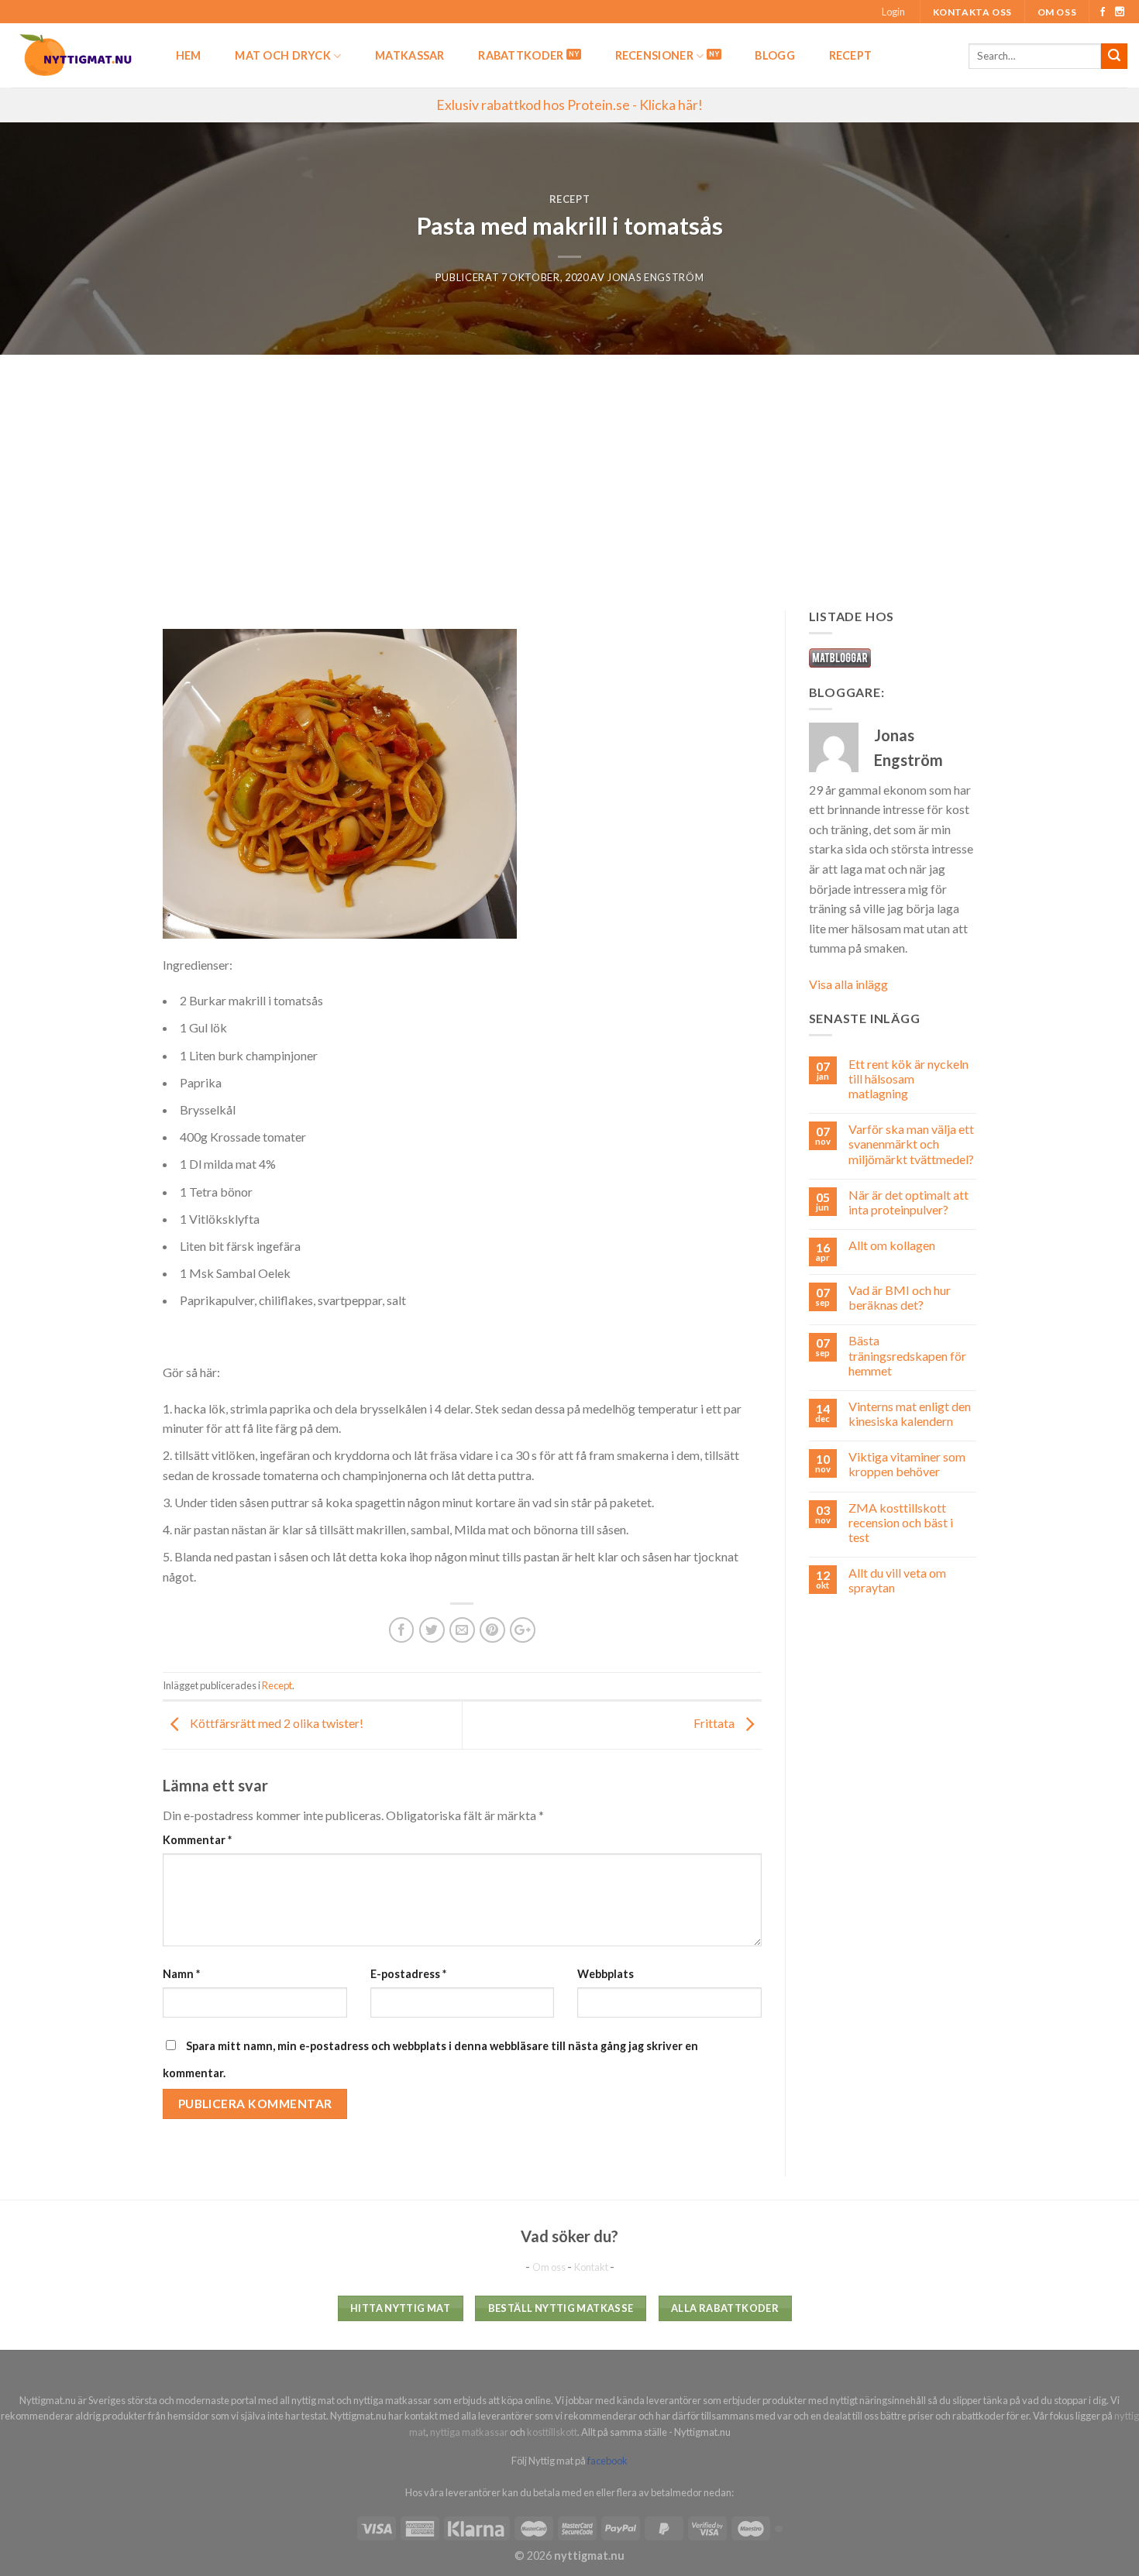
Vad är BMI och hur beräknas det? (900, 1297)
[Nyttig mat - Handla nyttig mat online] (77, 55)
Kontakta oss (972, 12)
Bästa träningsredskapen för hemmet (907, 1355)
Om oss (1057, 12)
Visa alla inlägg (848, 984)
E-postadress (408, 1974)
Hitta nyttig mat (400, 2308)
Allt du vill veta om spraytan (897, 1580)
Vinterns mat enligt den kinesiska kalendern (910, 1413)
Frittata (715, 1724)
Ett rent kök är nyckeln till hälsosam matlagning (908, 1078)
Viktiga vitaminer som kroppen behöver (907, 1464)
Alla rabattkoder (725, 2308)
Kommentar (197, 1840)
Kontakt (592, 2267)
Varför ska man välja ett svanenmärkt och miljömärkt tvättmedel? (911, 1144)
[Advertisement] (569, 471)
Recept (851, 55)
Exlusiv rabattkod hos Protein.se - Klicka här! (569, 105)
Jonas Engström (655, 277)
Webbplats (606, 1974)
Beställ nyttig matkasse (561, 2308)
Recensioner (654, 55)
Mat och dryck (283, 55)
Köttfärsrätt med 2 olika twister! (275, 1724)
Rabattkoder (521, 55)
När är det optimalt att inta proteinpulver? (908, 1202)
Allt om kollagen (892, 1245)
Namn (181, 1974)
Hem (189, 55)
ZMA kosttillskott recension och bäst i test (901, 1522)
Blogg (774, 55)
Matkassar (410, 55)
